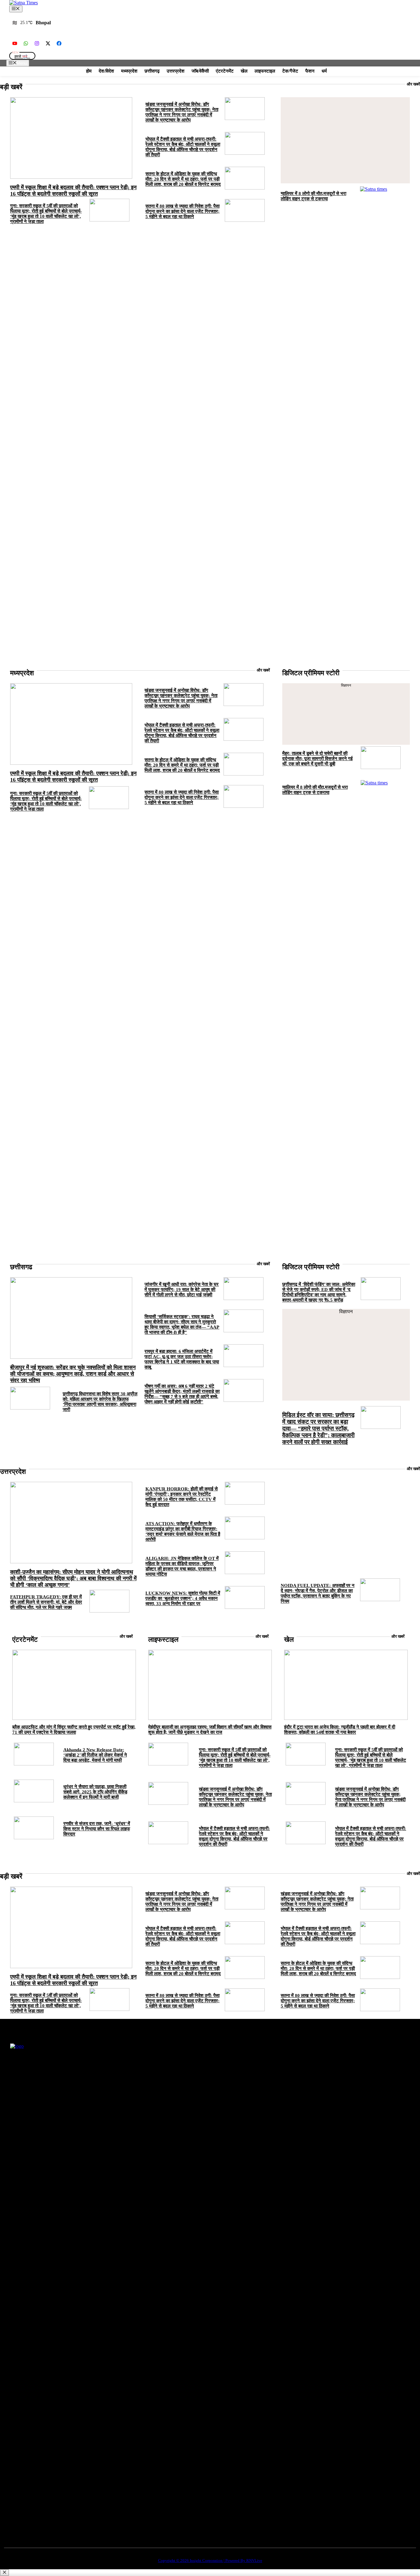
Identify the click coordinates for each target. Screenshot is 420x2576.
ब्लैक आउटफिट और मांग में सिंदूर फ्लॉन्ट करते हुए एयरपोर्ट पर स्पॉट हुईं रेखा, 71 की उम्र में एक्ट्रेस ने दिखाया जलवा (74, 1730)
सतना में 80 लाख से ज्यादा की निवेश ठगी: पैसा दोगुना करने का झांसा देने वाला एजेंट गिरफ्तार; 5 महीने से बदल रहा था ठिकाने (182, 211)
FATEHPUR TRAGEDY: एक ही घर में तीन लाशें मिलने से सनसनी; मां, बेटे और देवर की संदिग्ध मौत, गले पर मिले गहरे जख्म (46, 1602)
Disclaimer (267, 2095)
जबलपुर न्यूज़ (185, 2095)
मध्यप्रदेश (129, 71)
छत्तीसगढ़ (152, 71)
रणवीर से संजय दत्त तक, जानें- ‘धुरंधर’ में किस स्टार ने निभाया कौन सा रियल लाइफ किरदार (97, 1829)
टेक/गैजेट (290, 71)
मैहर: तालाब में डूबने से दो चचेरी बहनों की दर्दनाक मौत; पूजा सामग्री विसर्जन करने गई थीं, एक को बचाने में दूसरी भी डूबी (317, 759)
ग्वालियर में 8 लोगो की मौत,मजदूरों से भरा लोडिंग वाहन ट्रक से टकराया (313, 196)
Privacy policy (270, 2068)
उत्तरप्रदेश (176, 71)
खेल (244, 71)
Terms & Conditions (275, 2077)
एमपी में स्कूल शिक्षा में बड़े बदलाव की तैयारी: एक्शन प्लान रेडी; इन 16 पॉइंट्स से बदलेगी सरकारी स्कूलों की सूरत (73, 191)
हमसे (22, 56)
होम (89, 71)
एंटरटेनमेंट (225, 71)
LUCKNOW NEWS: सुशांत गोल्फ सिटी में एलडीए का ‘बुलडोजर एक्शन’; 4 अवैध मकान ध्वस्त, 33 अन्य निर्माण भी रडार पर (183, 1598)
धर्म (324, 71)
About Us (348, 2068)
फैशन (310, 71)
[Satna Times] (24, 3)
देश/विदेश (106, 71)
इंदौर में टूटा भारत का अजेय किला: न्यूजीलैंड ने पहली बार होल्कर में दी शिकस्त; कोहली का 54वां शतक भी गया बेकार (340, 1730)
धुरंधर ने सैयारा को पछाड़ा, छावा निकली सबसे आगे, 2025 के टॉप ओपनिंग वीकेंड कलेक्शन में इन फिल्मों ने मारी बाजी (95, 1792)
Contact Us (349, 2077)
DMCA (264, 2086)
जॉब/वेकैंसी (200, 71)
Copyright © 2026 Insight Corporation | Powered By (210, 2560)
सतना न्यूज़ (183, 2068)
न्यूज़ (184, 2077)
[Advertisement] (345, 140)
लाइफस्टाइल (265, 71)
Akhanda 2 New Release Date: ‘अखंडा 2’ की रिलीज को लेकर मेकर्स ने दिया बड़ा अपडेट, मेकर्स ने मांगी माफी (95, 1755)
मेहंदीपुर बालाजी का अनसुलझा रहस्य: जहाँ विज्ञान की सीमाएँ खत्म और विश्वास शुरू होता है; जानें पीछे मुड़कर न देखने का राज (210, 1730)
